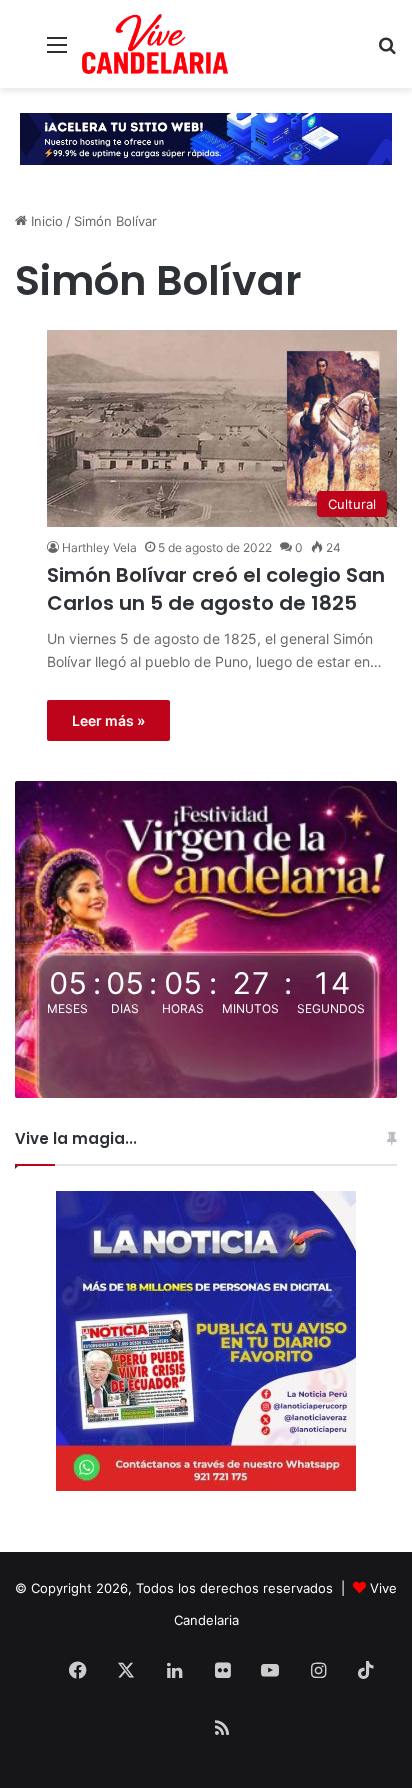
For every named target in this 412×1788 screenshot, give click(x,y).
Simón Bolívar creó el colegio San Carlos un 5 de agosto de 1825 (216, 589)
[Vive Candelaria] (155, 44)
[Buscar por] (387, 51)
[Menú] (57, 51)
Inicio (45, 221)
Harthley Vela (99, 547)
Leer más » (108, 720)
